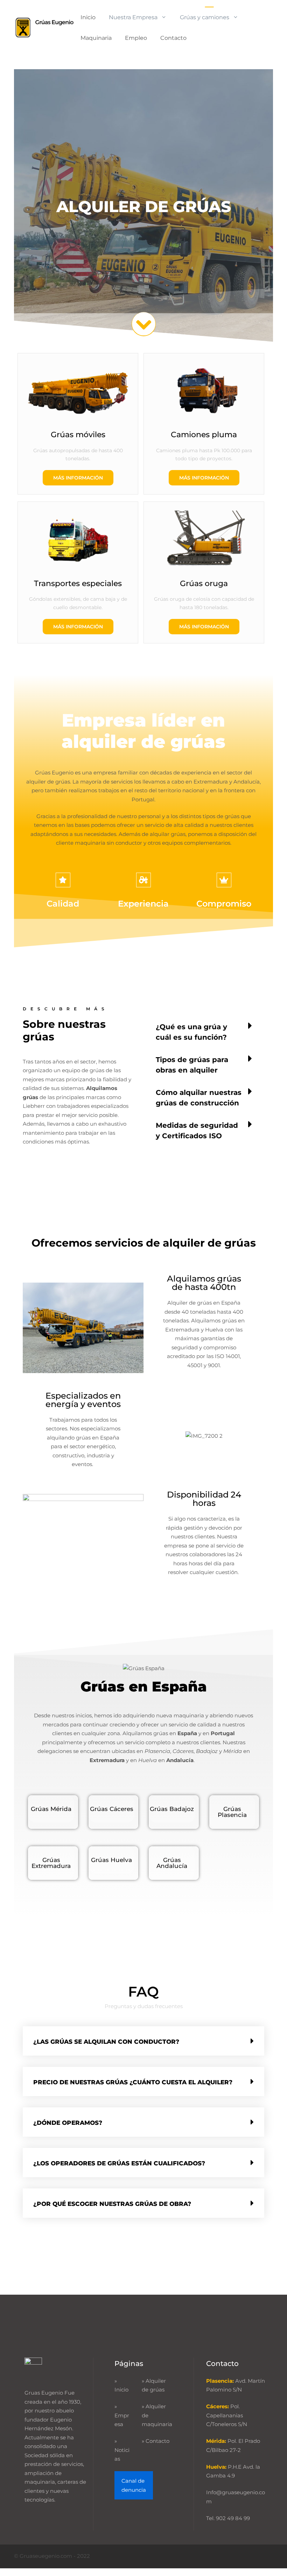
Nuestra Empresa (133, 17)
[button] (204, 1031)
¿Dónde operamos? (68, 2123)
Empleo (136, 38)
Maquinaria (96, 38)
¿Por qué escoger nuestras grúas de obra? (112, 2204)
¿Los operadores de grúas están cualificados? (119, 2163)
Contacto (173, 38)
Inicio (88, 17)
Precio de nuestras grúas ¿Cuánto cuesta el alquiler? (133, 2082)
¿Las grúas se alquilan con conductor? (106, 2042)
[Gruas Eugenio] (44, 27)
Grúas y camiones (205, 17)
